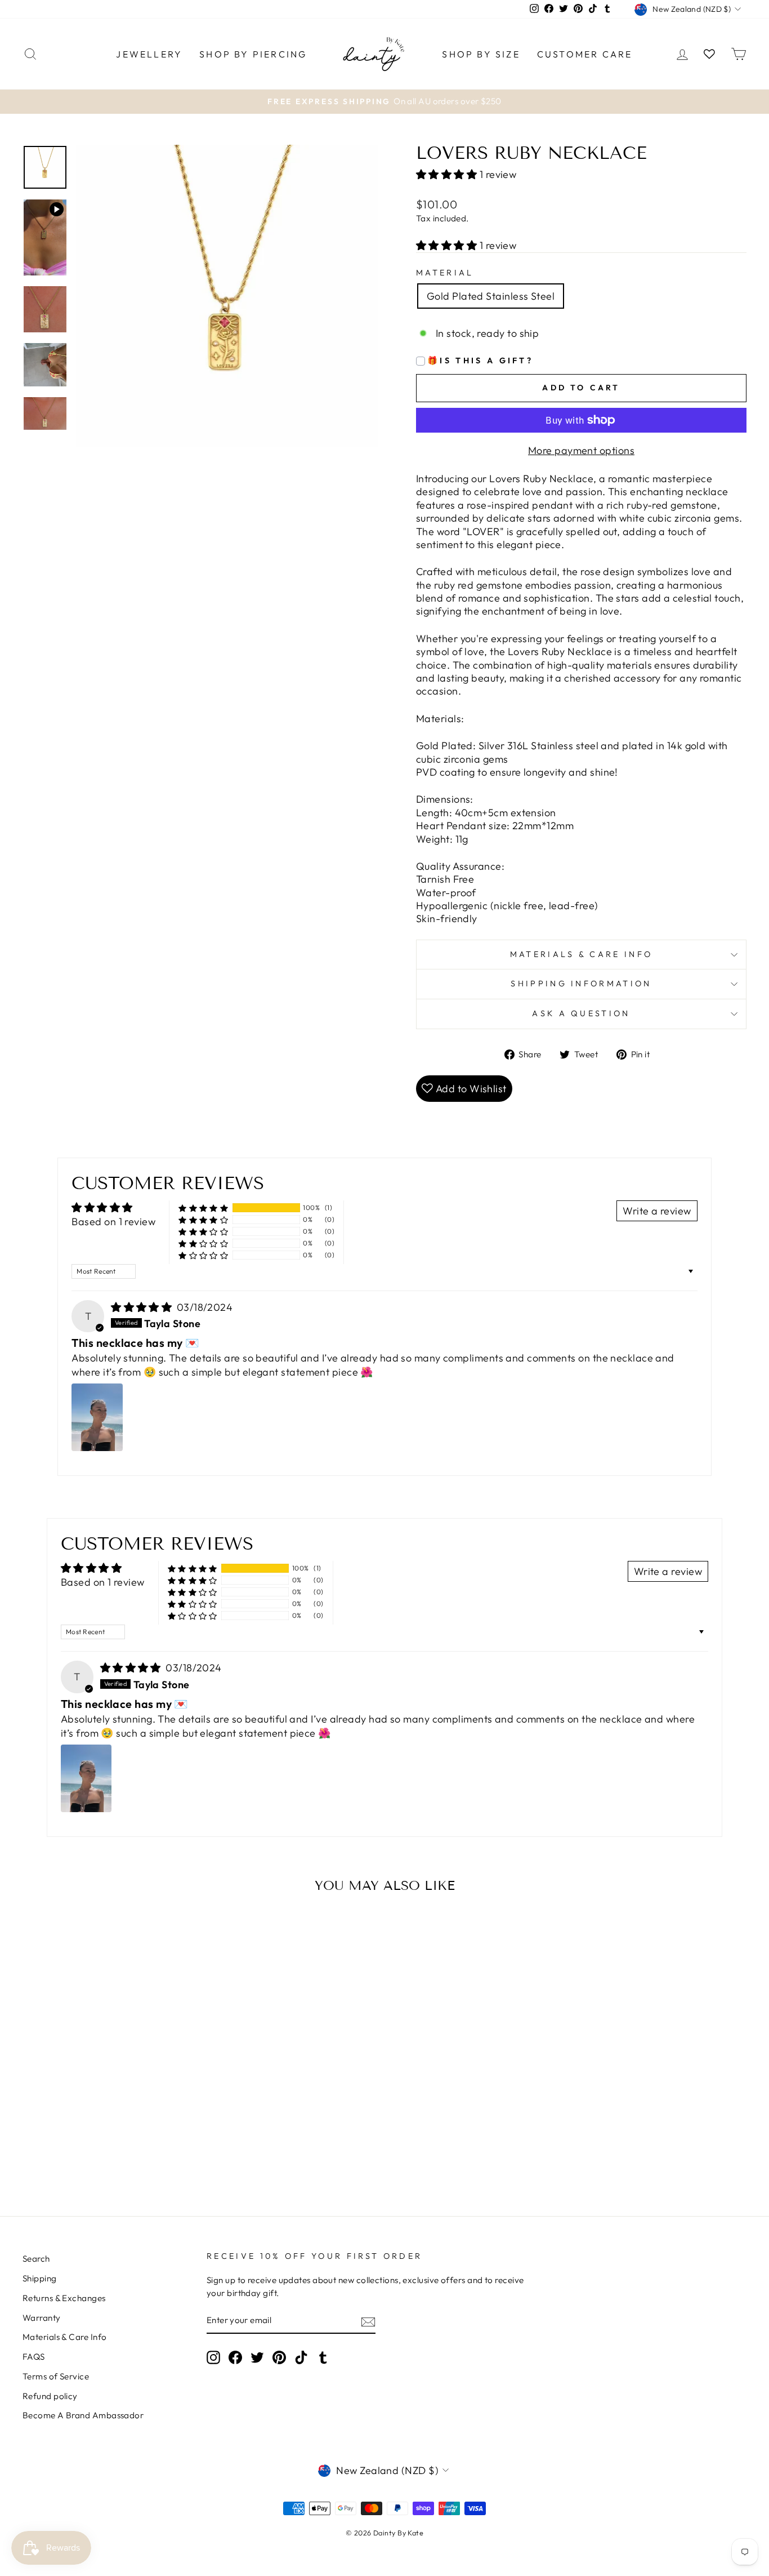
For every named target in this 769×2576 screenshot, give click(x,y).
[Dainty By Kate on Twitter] (257, 2357)
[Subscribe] (368, 2321)
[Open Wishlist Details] (709, 54)
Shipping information (581, 984)
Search (36, 2259)
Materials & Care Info (64, 2337)
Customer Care (585, 54)
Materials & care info (582, 954)
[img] (143, 1307)
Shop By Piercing (253, 54)
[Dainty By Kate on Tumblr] (323, 2357)
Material (445, 273)
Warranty (42, 2318)
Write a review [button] (657, 1211)
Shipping (40, 2278)
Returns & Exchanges (64, 2298)
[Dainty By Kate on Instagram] (213, 2357)
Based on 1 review (113, 1222)
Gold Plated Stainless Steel (491, 296)
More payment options (581, 450)
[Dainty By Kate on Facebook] (235, 2357)
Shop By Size (481, 54)
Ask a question (581, 1013)
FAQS (34, 2357)
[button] (448, 174)
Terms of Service (56, 2376)
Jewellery (149, 54)
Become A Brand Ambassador (83, 2415)
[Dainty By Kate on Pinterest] (279, 2357)
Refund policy (50, 2396)
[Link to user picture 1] (97, 1417)
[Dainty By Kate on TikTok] (301, 2357)
